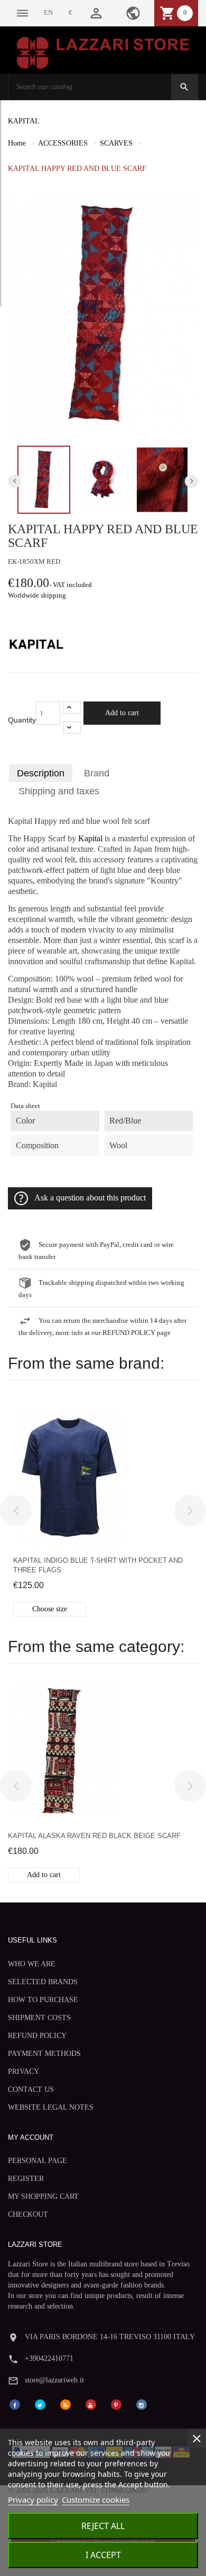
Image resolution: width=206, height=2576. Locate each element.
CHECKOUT (28, 2214)
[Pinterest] (116, 2404)
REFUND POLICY (37, 2036)
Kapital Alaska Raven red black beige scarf (94, 1836)
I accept (103, 2555)
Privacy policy (33, 2500)
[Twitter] (40, 2404)
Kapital (90, 839)
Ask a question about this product (90, 1198)
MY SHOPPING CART (43, 2197)
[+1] (72, 708)
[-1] (72, 728)
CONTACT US (31, 2089)
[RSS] (65, 2404)
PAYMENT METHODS (44, 2054)
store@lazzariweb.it (54, 2380)
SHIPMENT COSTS (39, 2018)
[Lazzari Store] (103, 52)
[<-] (16, 1511)
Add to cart (122, 713)
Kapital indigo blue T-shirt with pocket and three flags (98, 1565)
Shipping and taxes (59, 791)
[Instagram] (142, 2404)
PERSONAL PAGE (38, 2161)
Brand (97, 773)
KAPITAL (24, 121)
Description (41, 773)
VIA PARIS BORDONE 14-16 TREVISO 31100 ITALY (110, 2337)
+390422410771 (49, 2358)
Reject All (103, 2526)
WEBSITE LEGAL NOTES (51, 2107)
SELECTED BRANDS (43, 1982)
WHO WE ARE (32, 1964)
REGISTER (26, 2179)
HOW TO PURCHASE (43, 2000)
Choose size (50, 1609)
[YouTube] (91, 2404)
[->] (190, 1511)
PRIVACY (24, 2072)
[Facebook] (15, 2404)
